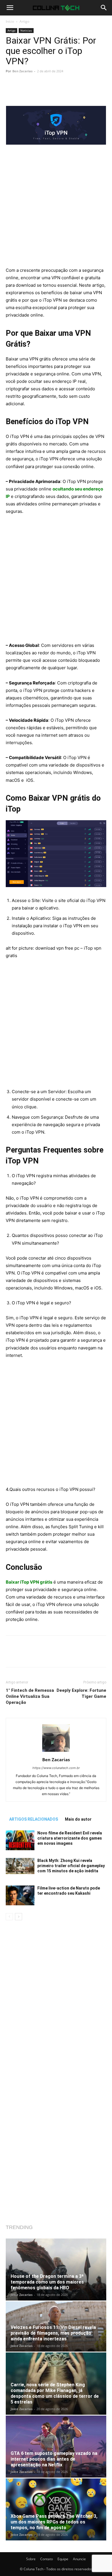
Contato (47, 2559)
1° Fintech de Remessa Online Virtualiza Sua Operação (30, 1696)
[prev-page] (9, 1917)
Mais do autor (78, 1819)
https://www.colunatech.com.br (56, 1768)
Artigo (24, 21)
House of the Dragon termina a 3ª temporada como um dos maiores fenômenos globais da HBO (47, 2282)
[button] (10, 8)
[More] (79, 92)
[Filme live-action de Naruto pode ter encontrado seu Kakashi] (20, 1895)
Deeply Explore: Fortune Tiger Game (81, 1693)
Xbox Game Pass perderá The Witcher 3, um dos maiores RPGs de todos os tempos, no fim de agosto (54, 2522)
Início (10, 21)
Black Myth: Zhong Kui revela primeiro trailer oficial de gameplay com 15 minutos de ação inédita (71, 1866)
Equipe (63, 2559)
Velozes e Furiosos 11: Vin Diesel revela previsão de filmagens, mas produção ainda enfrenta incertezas (53, 2333)
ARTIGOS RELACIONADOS (34, 1819)
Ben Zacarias (22, 71)
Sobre (31, 2559)
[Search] (104, 8)
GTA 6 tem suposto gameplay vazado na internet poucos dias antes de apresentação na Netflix (54, 2459)
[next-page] (19, 1917)
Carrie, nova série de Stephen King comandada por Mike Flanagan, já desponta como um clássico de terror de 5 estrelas (55, 2393)
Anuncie (79, 2559)
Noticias (26, 30)
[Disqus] (56, 2001)
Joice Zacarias (22, 2295)
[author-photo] (56, 1752)
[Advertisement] (56, 208)
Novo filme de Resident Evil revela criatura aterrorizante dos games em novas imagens (70, 1838)
